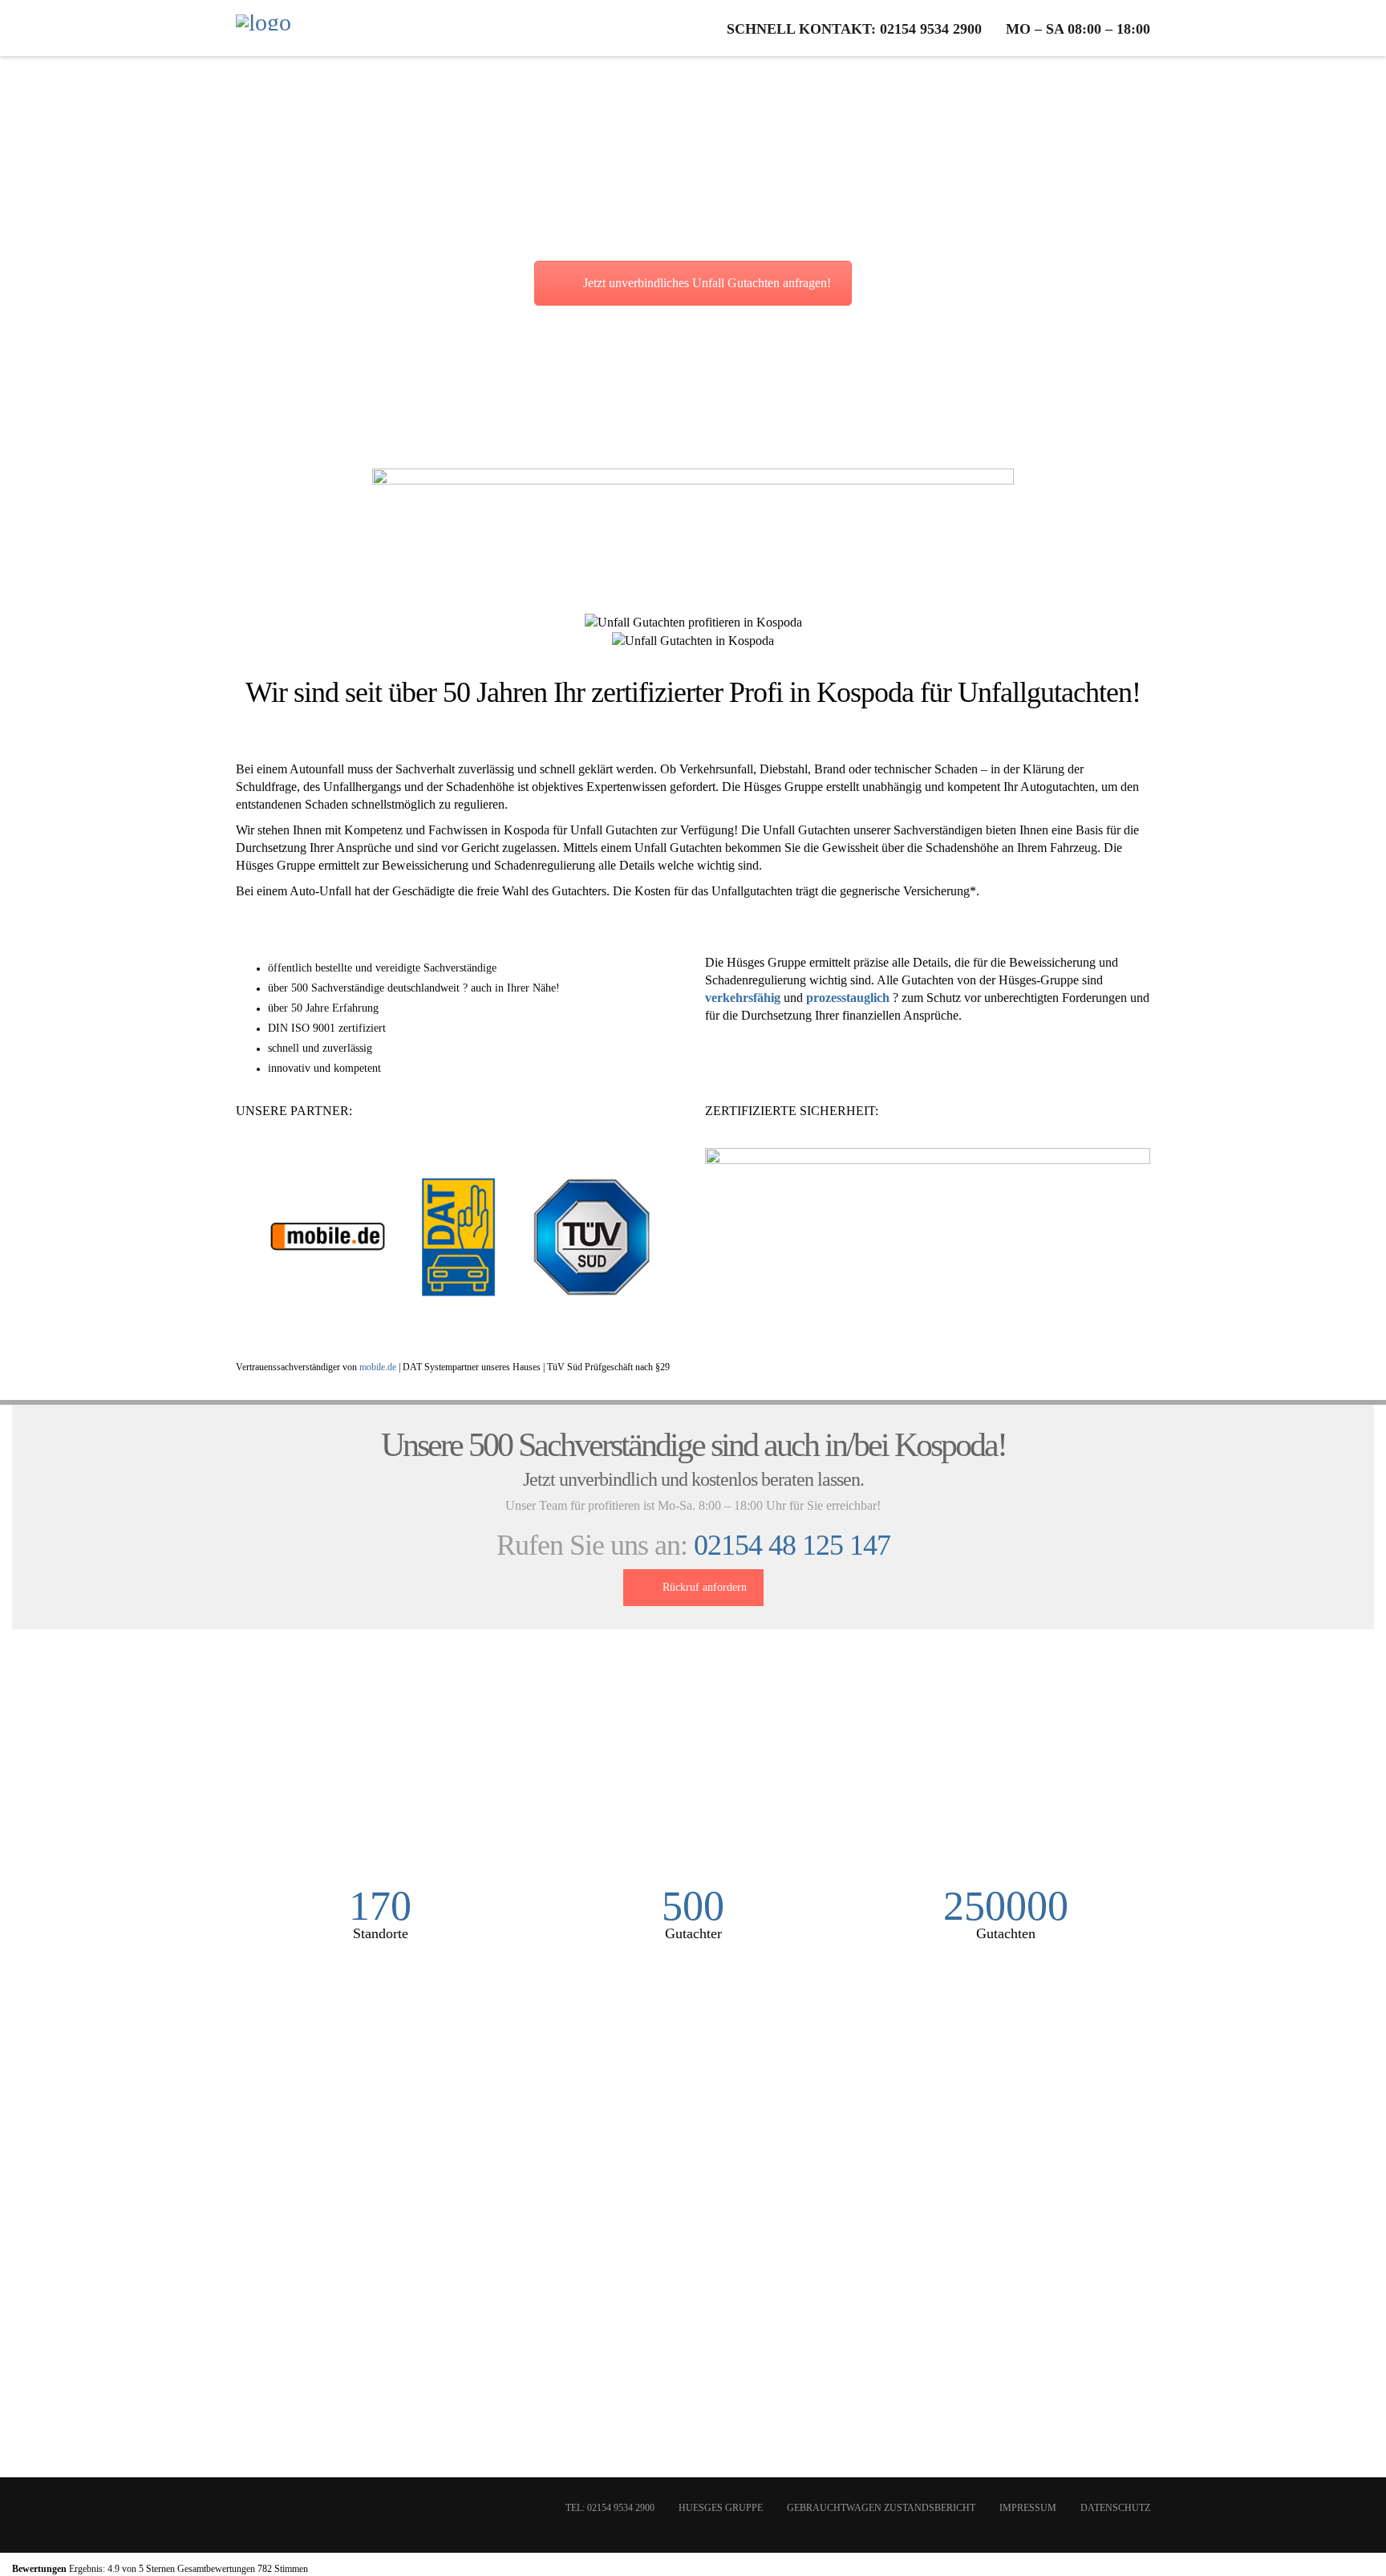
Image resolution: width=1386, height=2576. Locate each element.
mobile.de (378, 1367)
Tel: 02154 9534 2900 (610, 2508)
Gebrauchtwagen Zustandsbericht (881, 2508)
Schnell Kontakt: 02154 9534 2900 (854, 29)
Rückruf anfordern (705, 1587)
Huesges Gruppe (721, 2508)
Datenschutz (1115, 2508)
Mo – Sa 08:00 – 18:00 (1078, 29)
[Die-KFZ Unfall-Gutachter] (263, 28)
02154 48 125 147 (792, 1545)
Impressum (1028, 2508)
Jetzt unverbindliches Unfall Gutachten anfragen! (707, 283)
